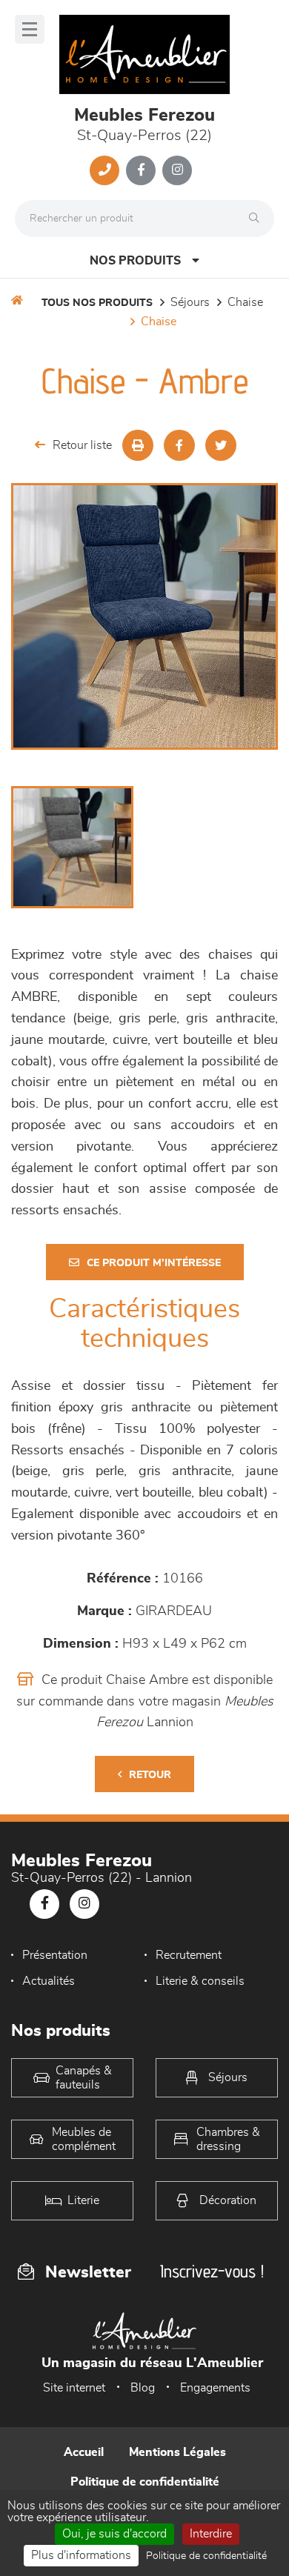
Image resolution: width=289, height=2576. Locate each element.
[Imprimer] (138, 445)
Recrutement (189, 1955)
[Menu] (30, 29)
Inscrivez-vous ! (212, 2271)
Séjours (190, 302)
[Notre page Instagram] (177, 170)
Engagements (215, 2388)
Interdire (211, 2534)
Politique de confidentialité (145, 2482)
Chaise (245, 302)
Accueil (84, 2452)
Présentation (55, 1955)
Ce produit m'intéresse (154, 1263)
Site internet (74, 2388)
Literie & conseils (200, 1981)
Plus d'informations (81, 2555)
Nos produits (135, 261)
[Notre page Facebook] (141, 170)
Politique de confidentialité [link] (206, 2556)
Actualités (49, 1981)
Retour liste (82, 445)
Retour (150, 1775)
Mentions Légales (177, 2452)
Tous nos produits (97, 303)
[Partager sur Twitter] (221, 445)
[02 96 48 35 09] (104, 170)
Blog (143, 2388)
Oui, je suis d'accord (114, 2534)
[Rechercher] (258, 219)
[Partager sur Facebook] (179, 445)
